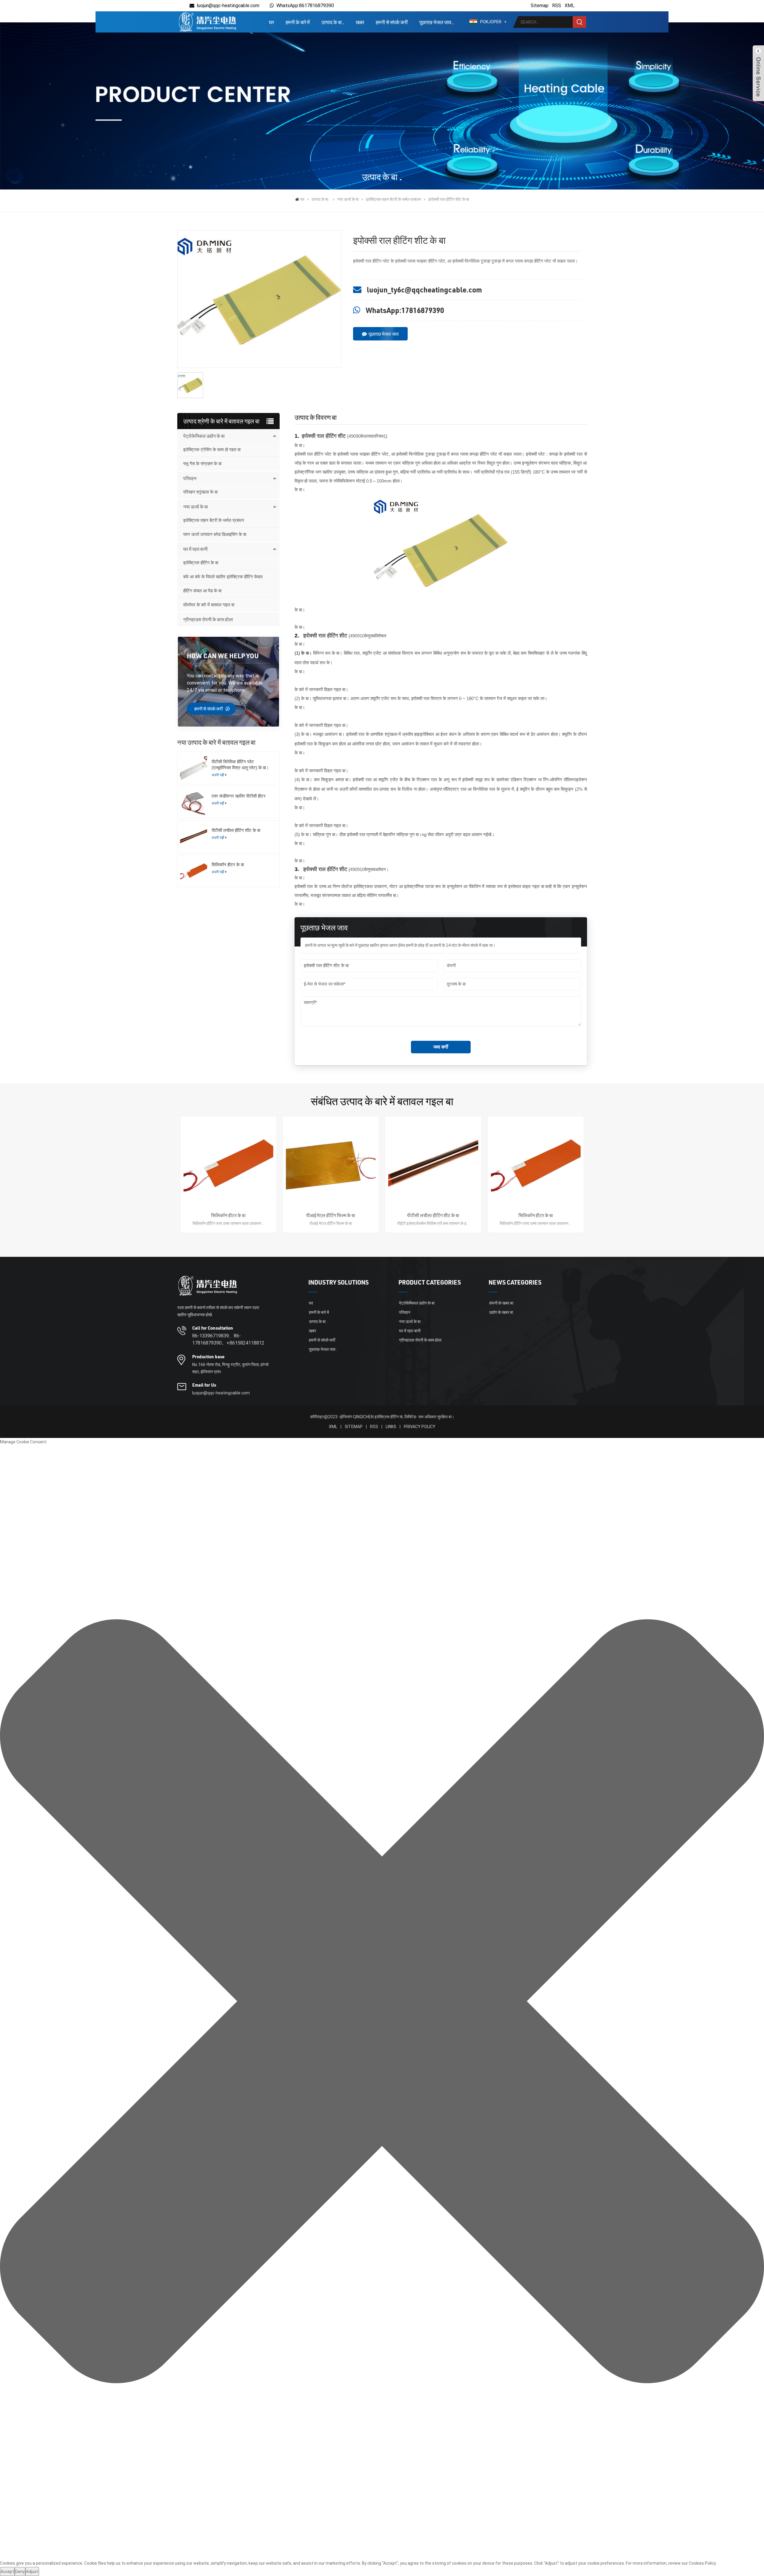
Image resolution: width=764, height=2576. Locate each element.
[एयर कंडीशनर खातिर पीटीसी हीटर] (194, 802)
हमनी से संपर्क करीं (392, 22)
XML (570, 6)
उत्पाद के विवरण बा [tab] (316, 417)
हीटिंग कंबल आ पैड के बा (202, 591)
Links (391, 1427)
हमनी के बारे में (298, 22)
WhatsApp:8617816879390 (305, 6)
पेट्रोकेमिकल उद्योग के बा (204, 436)
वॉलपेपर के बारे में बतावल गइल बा (209, 605)
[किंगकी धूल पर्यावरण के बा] (207, 22)
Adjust (32, 2572)
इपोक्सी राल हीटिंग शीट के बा (449, 199)
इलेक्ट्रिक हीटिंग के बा (201, 563)
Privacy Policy (420, 1427)
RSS (557, 6)
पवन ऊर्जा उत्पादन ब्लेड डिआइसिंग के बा (215, 534)
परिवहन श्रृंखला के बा (200, 492)
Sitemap (540, 6)
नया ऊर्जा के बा (348, 199)
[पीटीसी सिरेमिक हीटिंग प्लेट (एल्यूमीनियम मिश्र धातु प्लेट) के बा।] (194, 768)
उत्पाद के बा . (333, 22)
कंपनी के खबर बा (501, 1303)
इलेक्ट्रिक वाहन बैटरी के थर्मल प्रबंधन (393, 199)
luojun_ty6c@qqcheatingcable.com (424, 290)
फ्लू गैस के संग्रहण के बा (202, 464)
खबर (360, 22)
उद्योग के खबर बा (501, 1312)
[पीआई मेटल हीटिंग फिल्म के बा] (331, 1164)
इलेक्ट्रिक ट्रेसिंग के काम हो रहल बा (212, 450)
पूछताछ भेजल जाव (384, 334)
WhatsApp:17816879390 (405, 310)
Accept (7, 2572)
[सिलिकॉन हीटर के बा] (194, 871)
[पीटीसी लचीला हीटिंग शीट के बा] (194, 837)
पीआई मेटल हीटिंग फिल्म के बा (331, 1215)
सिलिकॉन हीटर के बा (228, 865)
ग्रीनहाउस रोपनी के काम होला (208, 619)
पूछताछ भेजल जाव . (436, 22)
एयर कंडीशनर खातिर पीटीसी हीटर (239, 796)
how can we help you (223, 656)
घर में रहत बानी (195, 549)
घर (271, 22)
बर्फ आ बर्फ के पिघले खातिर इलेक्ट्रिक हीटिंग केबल (223, 577)
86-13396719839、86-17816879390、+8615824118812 (228, 1339)
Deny (20, 2572)
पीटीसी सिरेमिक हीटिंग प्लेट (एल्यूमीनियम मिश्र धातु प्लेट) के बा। (240, 765)
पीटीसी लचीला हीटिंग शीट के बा (236, 830)
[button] (382, 2002)
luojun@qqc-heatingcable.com (228, 6)
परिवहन (190, 478)
